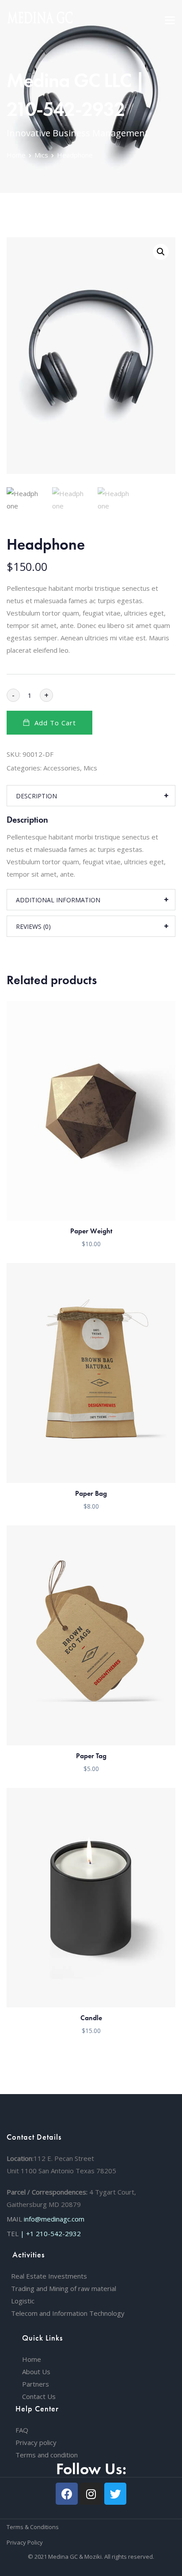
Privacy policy (36, 2442)
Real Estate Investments (49, 2276)
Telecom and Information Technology (68, 2313)
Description (36, 796)
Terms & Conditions (33, 2527)
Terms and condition (47, 2455)
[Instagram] (91, 2494)
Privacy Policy (25, 2542)
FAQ (22, 2430)
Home (16, 155)
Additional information (58, 900)
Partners (36, 2384)
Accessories (62, 768)
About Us (36, 2372)
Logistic (23, 2301)
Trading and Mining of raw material (64, 2288)
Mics (41, 155)
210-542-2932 (58, 2233)
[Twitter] (115, 2494)
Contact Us (39, 2396)
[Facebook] (67, 2494)
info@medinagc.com (54, 2219)
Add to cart (55, 723)
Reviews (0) (33, 926)
